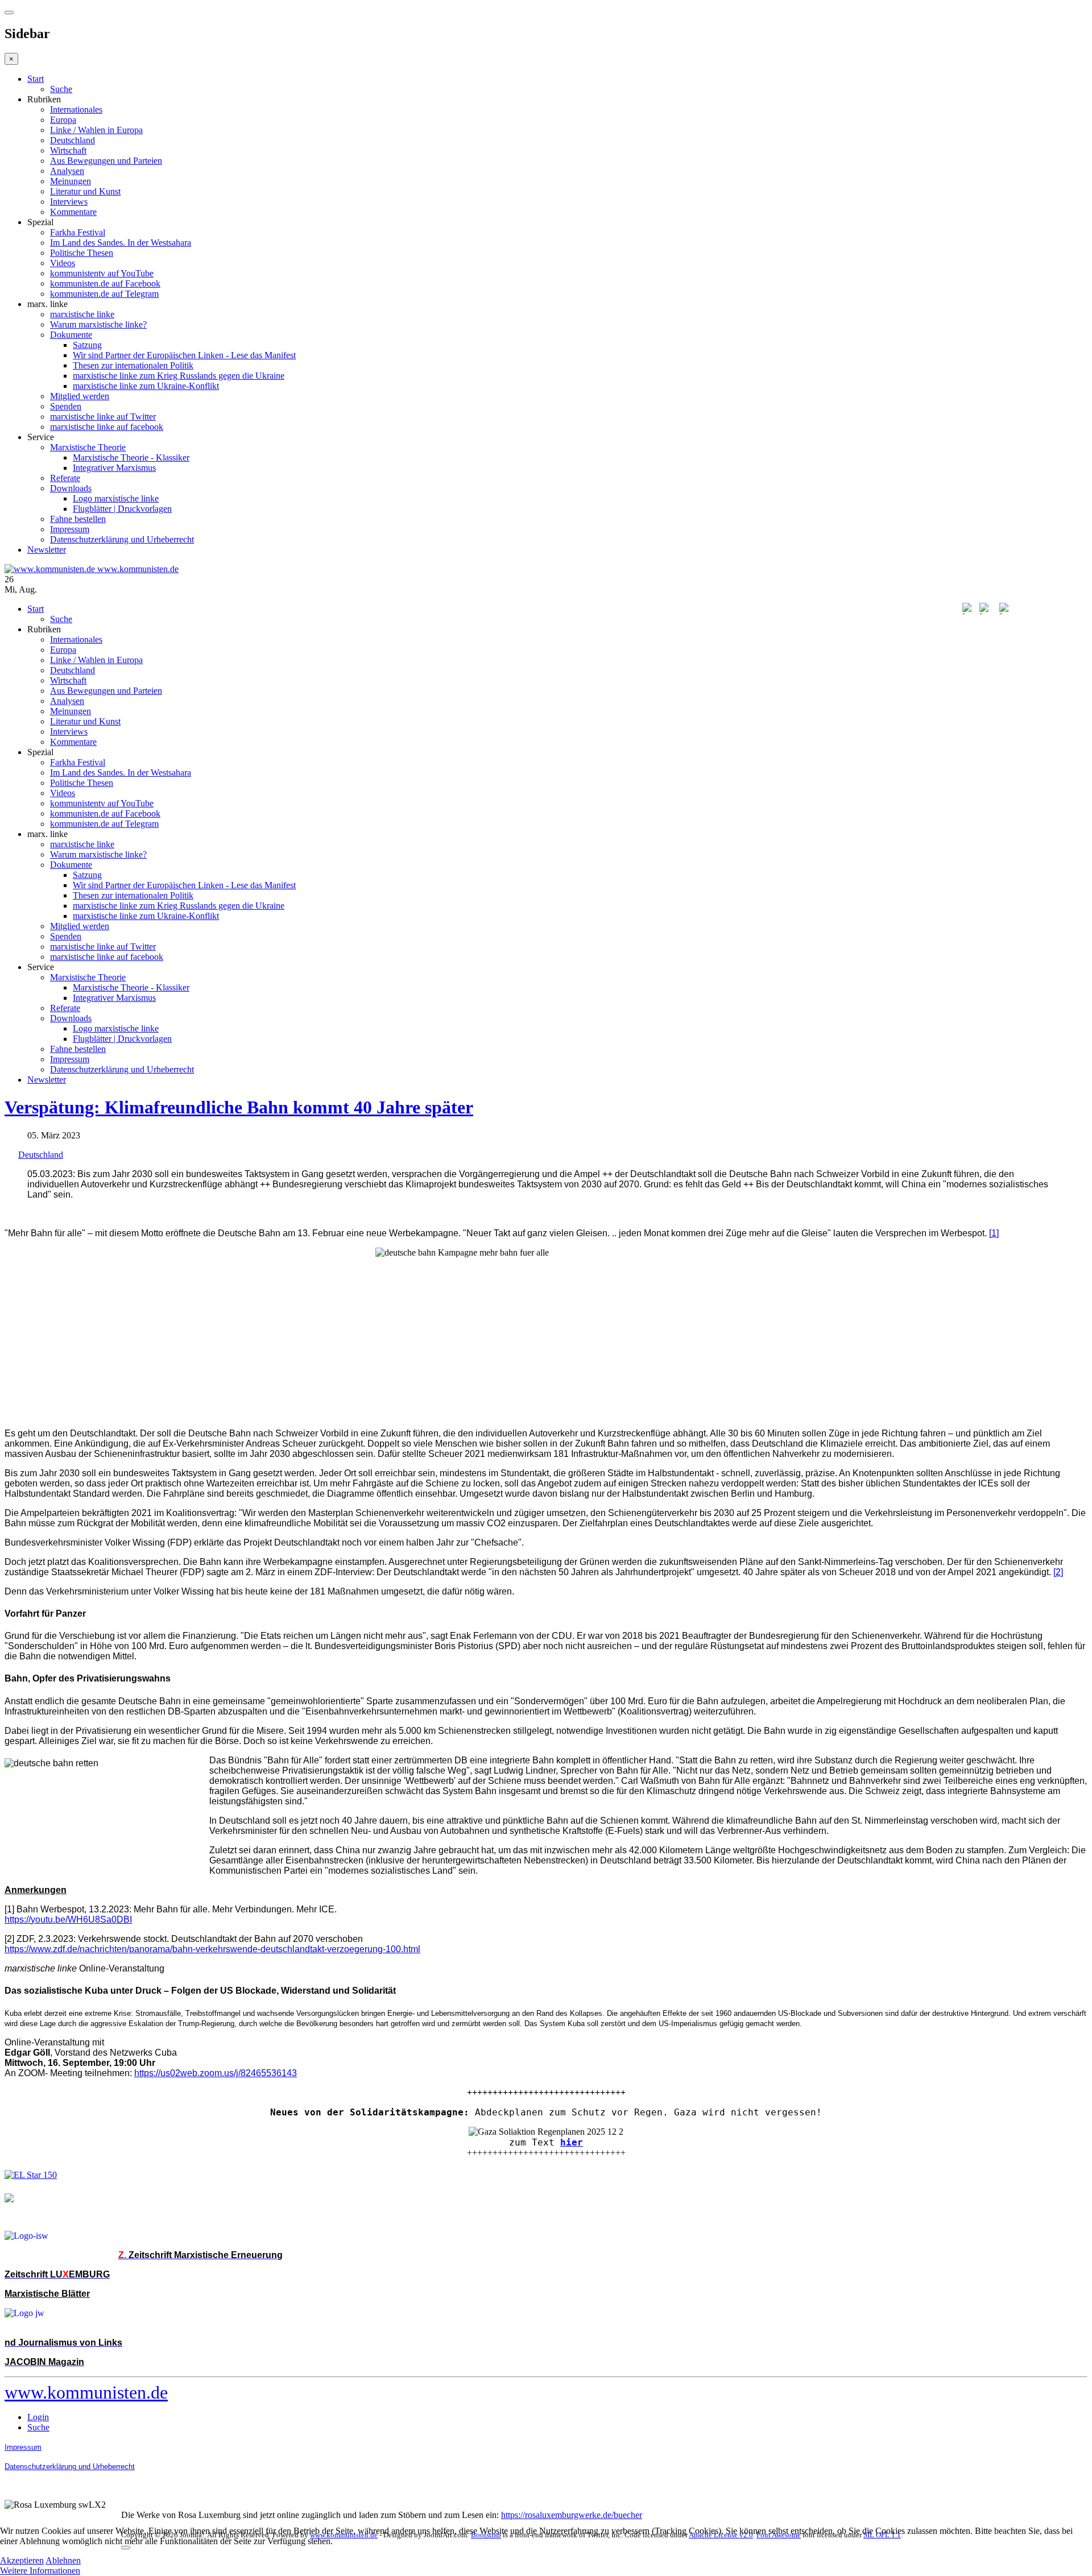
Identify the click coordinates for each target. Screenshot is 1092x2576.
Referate (65, 478)
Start (36, 79)
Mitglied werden (80, 396)
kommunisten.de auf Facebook (105, 283)
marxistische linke (82, 314)
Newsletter (47, 550)
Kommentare (73, 212)
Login (38, 2417)
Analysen (67, 171)
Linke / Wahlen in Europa (96, 130)
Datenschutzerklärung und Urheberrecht (122, 539)
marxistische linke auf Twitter (103, 417)
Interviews (69, 202)
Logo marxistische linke (116, 498)
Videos (63, 263)
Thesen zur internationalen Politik (133, 365)
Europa (63, 120)
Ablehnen (63, 2560)
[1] (994, 1233)
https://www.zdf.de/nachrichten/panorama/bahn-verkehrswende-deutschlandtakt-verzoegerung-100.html (212, 1949)
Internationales (76, 109)
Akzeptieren (22, 2560)
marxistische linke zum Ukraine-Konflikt (146, 386)
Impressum (70, 529)
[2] (1058, 1572)
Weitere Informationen (40, 2571)
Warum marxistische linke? (98, 324)
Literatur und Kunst (85, 191)
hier (572, 2142)
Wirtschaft (68, 150)
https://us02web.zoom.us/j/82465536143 (216, 2073)
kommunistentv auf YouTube (102, 273)
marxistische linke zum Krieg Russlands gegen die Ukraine (179, 376)
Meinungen (71, 181)
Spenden (66, 406)
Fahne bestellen (78, 519)
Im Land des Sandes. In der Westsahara (121, 243)
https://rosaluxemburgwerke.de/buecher (572, 2515)
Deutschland (73, 140)
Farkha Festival (78, 232)
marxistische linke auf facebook (107, 427)
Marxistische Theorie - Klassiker (131, 457)
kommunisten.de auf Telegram (104, 294)
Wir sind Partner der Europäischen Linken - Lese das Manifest (184, 355)
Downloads (71, 488)
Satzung (87, 345)
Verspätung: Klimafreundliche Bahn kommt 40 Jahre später (239, 1107)
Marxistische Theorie (88, 447)
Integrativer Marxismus (114, 468)
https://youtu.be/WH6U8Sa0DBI (68, 1919)
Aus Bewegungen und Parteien (106, 161)
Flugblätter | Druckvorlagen (122, 509)
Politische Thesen (82, 253)
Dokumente (71, 335)
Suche (61, 89)
